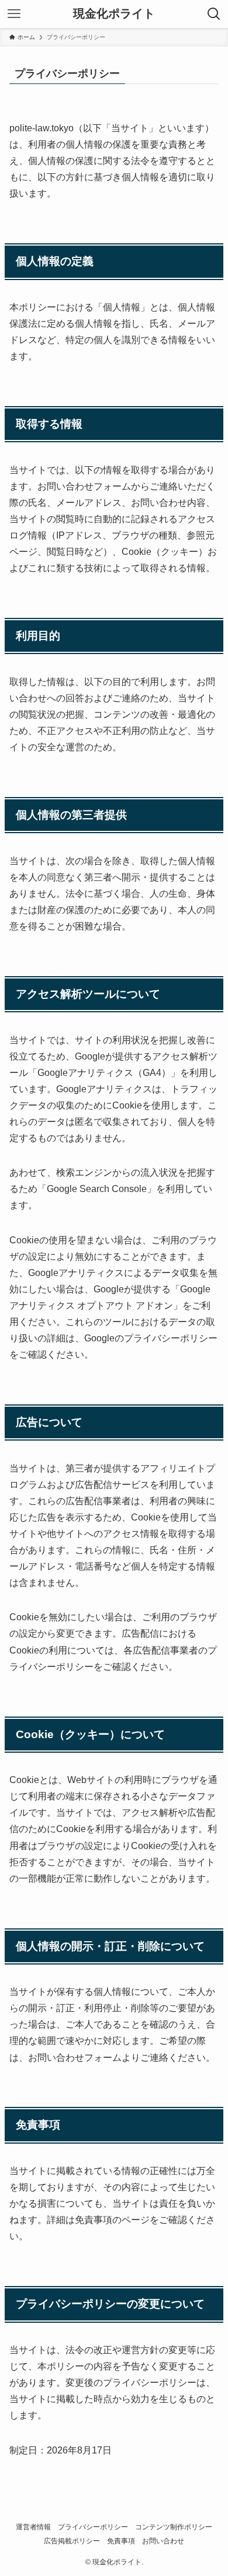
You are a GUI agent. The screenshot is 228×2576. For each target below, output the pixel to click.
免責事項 (121, 2541)
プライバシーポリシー (93, 2527)
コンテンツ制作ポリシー (174, 2527)
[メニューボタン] (14, 14)
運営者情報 (33, 2527)
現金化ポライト (114, 14)
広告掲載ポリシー (72, 2541)
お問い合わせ (163, 2541)
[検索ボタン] (214, 14)
